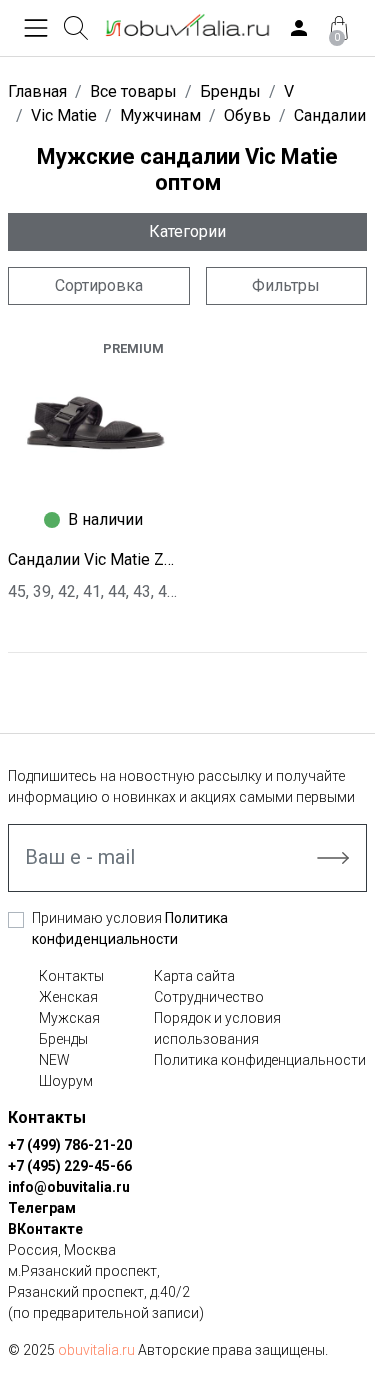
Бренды (63, 1039)
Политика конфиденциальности (260, 1060)
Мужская (69, 1018)
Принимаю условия (130, 928)
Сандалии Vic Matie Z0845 (94, 559)
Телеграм (42, 1208)
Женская (68, 997)
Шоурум (66, 1081)
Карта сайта (194, 976)
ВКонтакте (45, 1229)
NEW (54, 1060)
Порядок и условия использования (217, 1028)
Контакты (71, 976)
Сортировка (99, 285)
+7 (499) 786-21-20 (70, 1145)
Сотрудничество (209, 997)
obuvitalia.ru (96, 1350)
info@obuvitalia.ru (69, 1187)
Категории (187, 231)
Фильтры (286, 285)
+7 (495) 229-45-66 (70, 1166)
